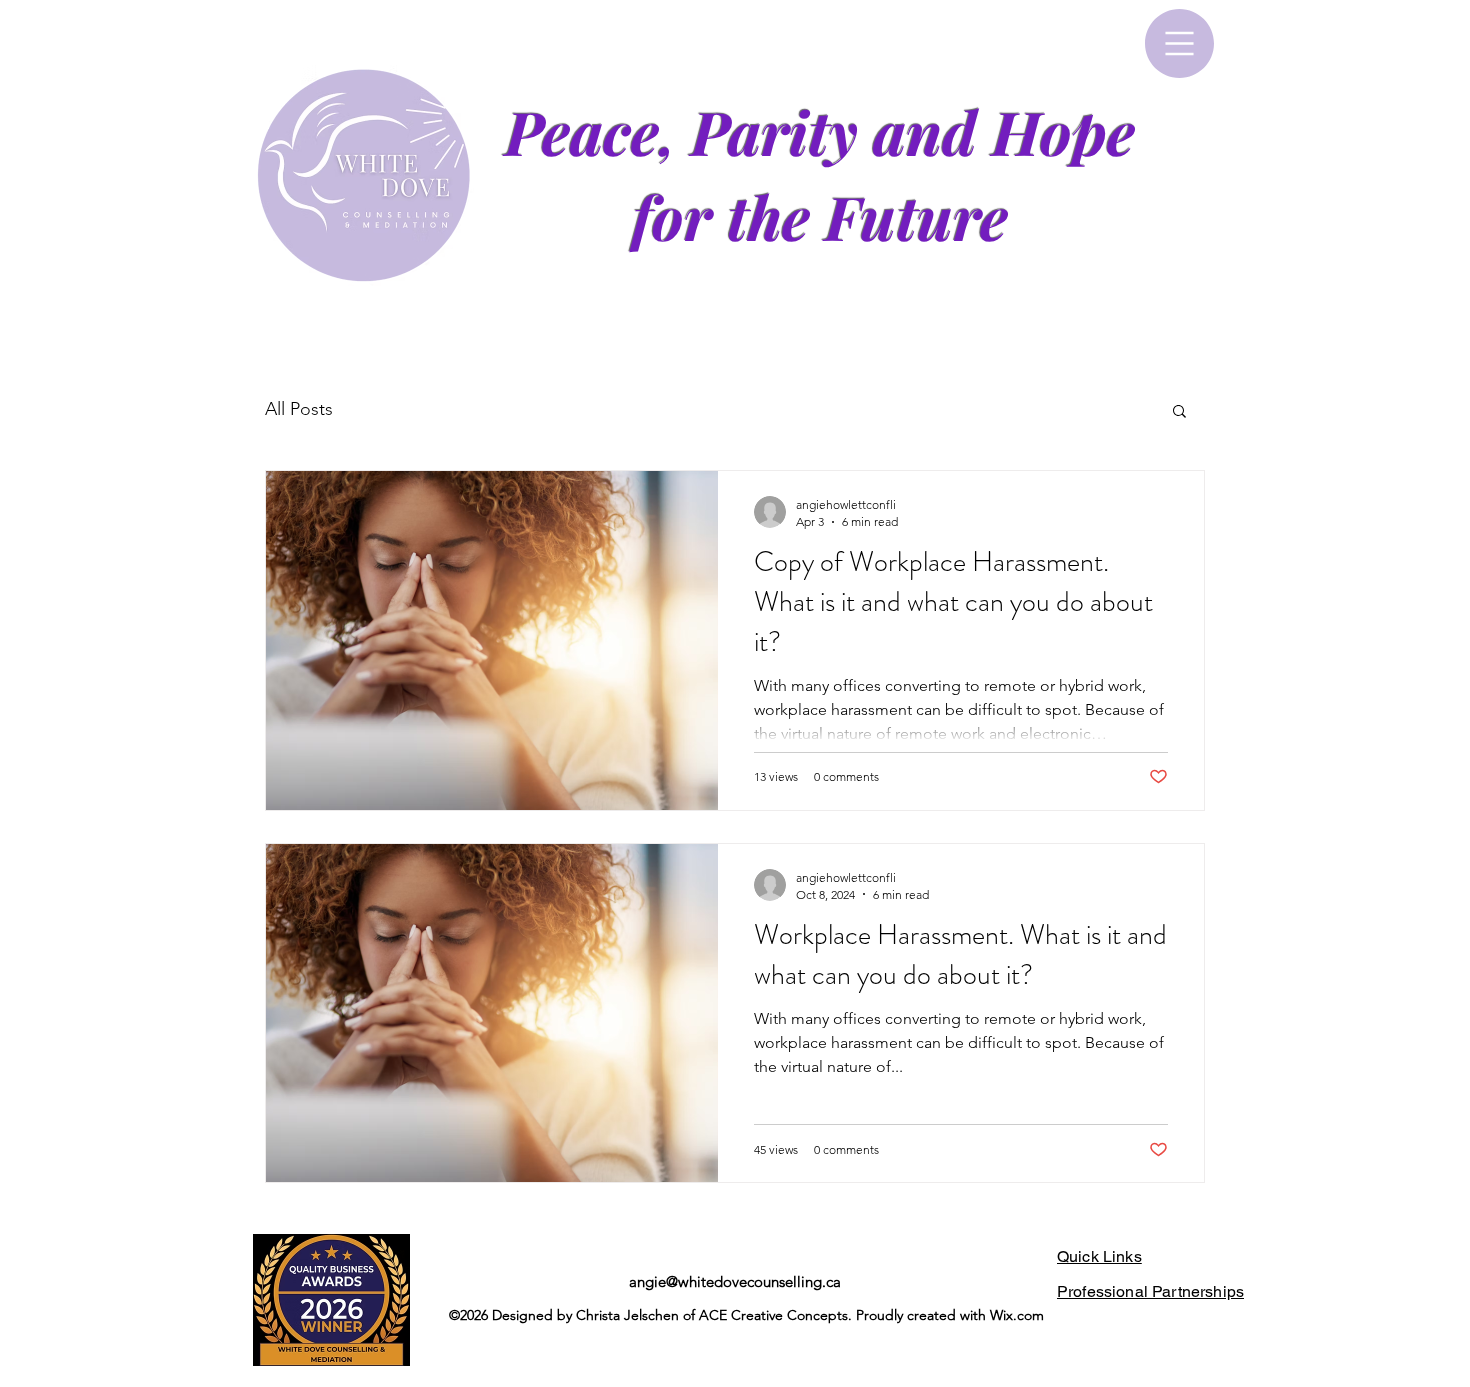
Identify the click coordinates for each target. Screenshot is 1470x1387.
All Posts (299, 409)
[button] (1179, 43)
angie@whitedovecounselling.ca (735, 1281)
